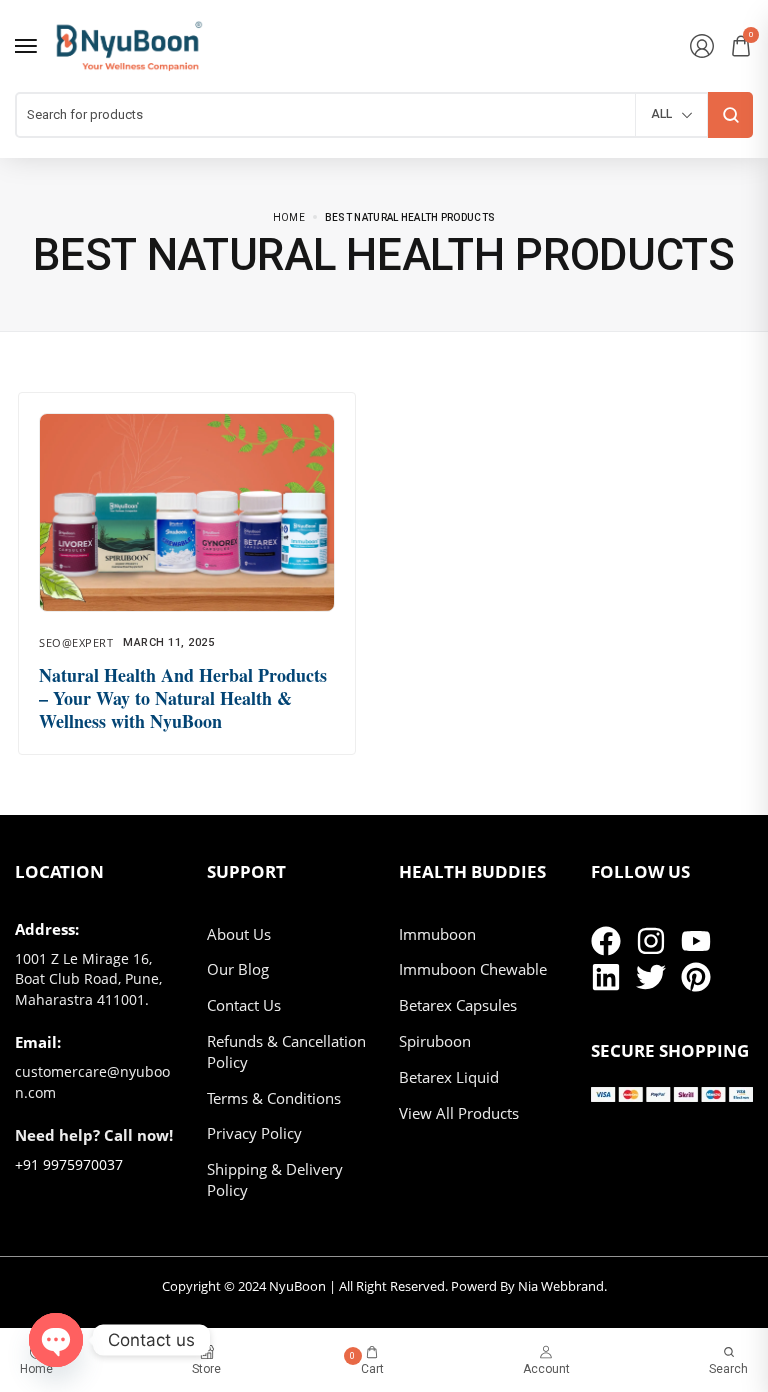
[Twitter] (651, 977)
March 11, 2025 (168, 642)
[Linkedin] (606, 977)
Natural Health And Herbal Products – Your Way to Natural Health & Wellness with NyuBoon (183, 698)
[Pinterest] (696, 977)
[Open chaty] (56, 1340)
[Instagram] (651, 941)
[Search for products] (730, 115)
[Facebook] (606, 941)
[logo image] (129, 44)
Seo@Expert (76, 642)
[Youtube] (696, 941)
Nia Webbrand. (562, 1286)
